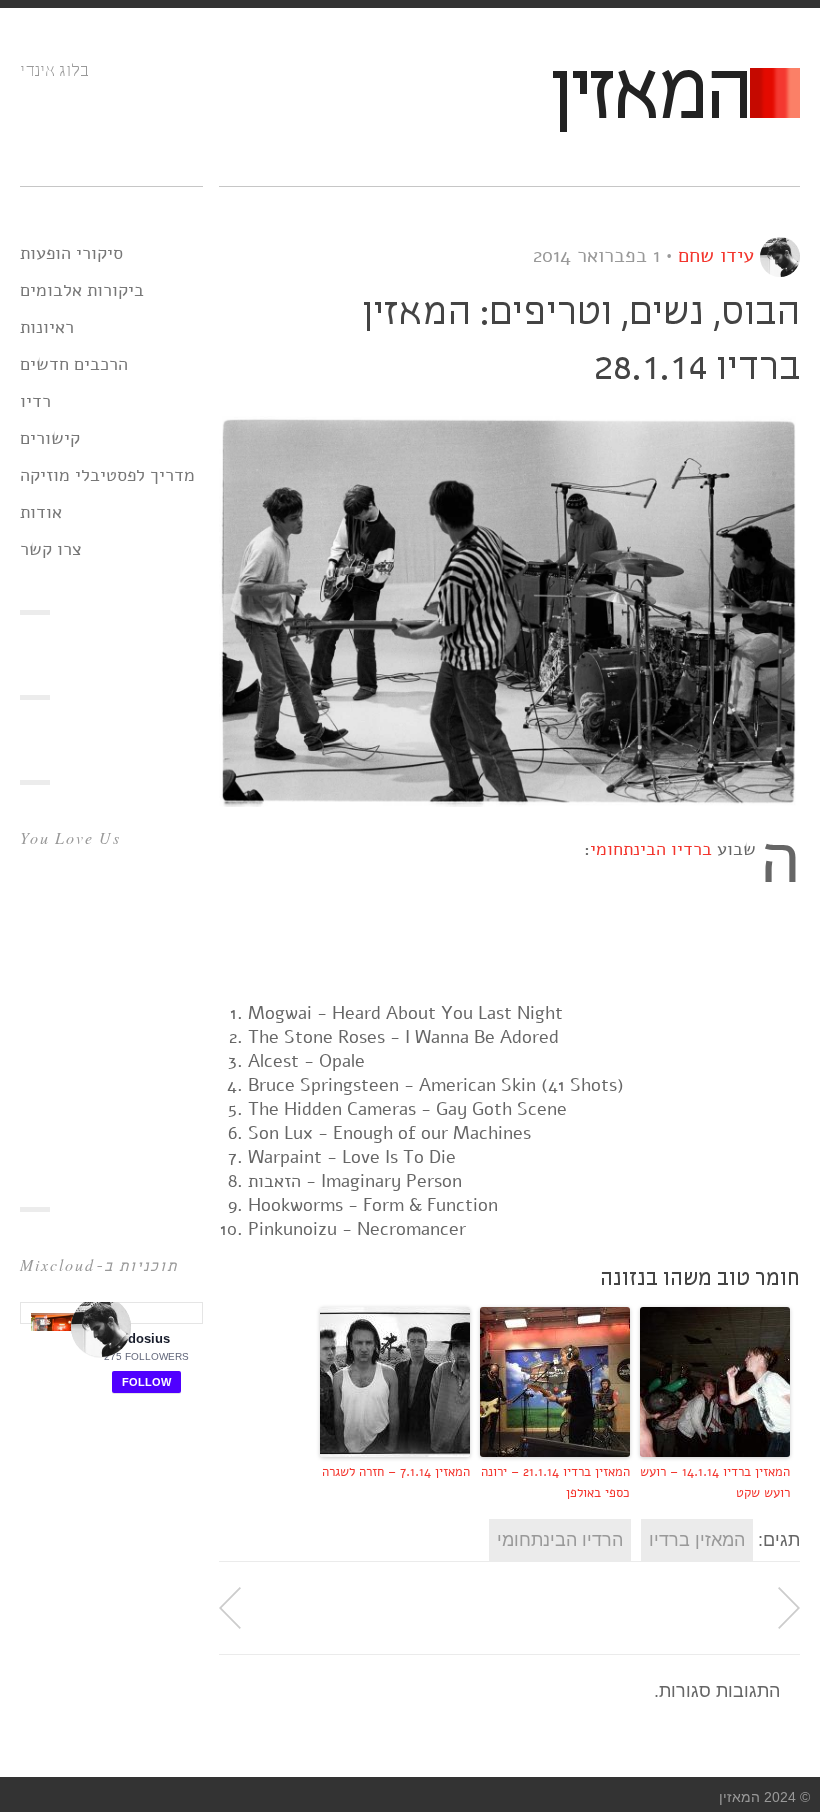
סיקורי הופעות (71, 253)
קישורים (50, 438)
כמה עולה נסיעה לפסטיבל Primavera (789, 1608)
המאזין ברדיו (697, 1540)
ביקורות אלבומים (82, 290)
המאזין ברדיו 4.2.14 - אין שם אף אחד (230, 1608)
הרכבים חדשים (74, 364)
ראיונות (47, 327)
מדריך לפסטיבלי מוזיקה (107, 475)
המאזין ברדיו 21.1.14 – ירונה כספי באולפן (555, 1482)
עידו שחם (716, 255)
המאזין (649, 96)
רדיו (35, 401)
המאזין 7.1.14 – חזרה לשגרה (396, 1472)
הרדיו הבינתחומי (560, 1540)
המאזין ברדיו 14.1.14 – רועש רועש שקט (715, 1482)
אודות (41, 512)
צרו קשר (51, 549)
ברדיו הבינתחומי (651, 849)
